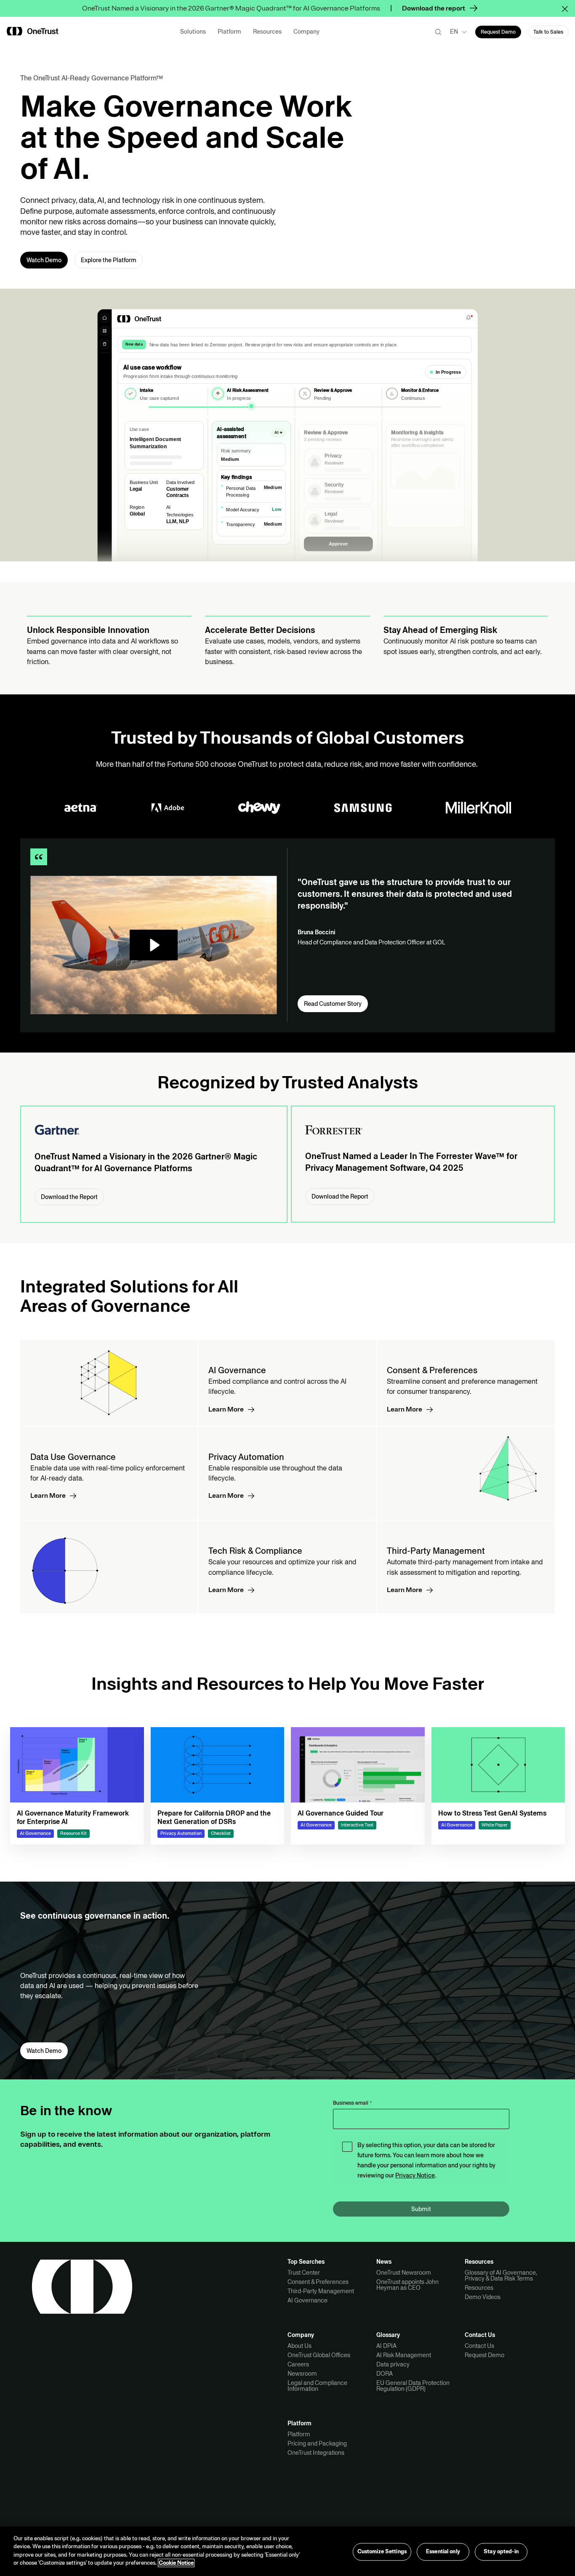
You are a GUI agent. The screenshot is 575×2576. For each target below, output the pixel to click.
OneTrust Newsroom (404, 2273)
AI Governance (307, 2300)
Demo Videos (483, 2297)
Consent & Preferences (318, 2282)
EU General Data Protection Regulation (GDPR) (413, 2386)
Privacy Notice (415, 2175)
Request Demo (484, 2355)
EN (454, 32)
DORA (385, 2374)
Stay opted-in (501, 2552)
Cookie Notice (176, 2563)
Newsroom (302, 2374)
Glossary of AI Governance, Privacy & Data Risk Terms (501, 2276)
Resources (479, 2288)
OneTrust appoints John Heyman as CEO (407, 2285)
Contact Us (479, 2346)
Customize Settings (382, 2552)
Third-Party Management (321, 2291)
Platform (299, 2434)
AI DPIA (386, 2346)
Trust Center (304, 2273)
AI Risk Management (404, 2355)
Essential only (443, 2552)
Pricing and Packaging (317, 2443)
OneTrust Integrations (316, 2453)
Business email (353, 2103)
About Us (299, 2346)
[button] (568, 8)
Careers (298, 2364)
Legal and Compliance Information (317, 2386)
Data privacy (393, 2364)
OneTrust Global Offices (319, 2355)
